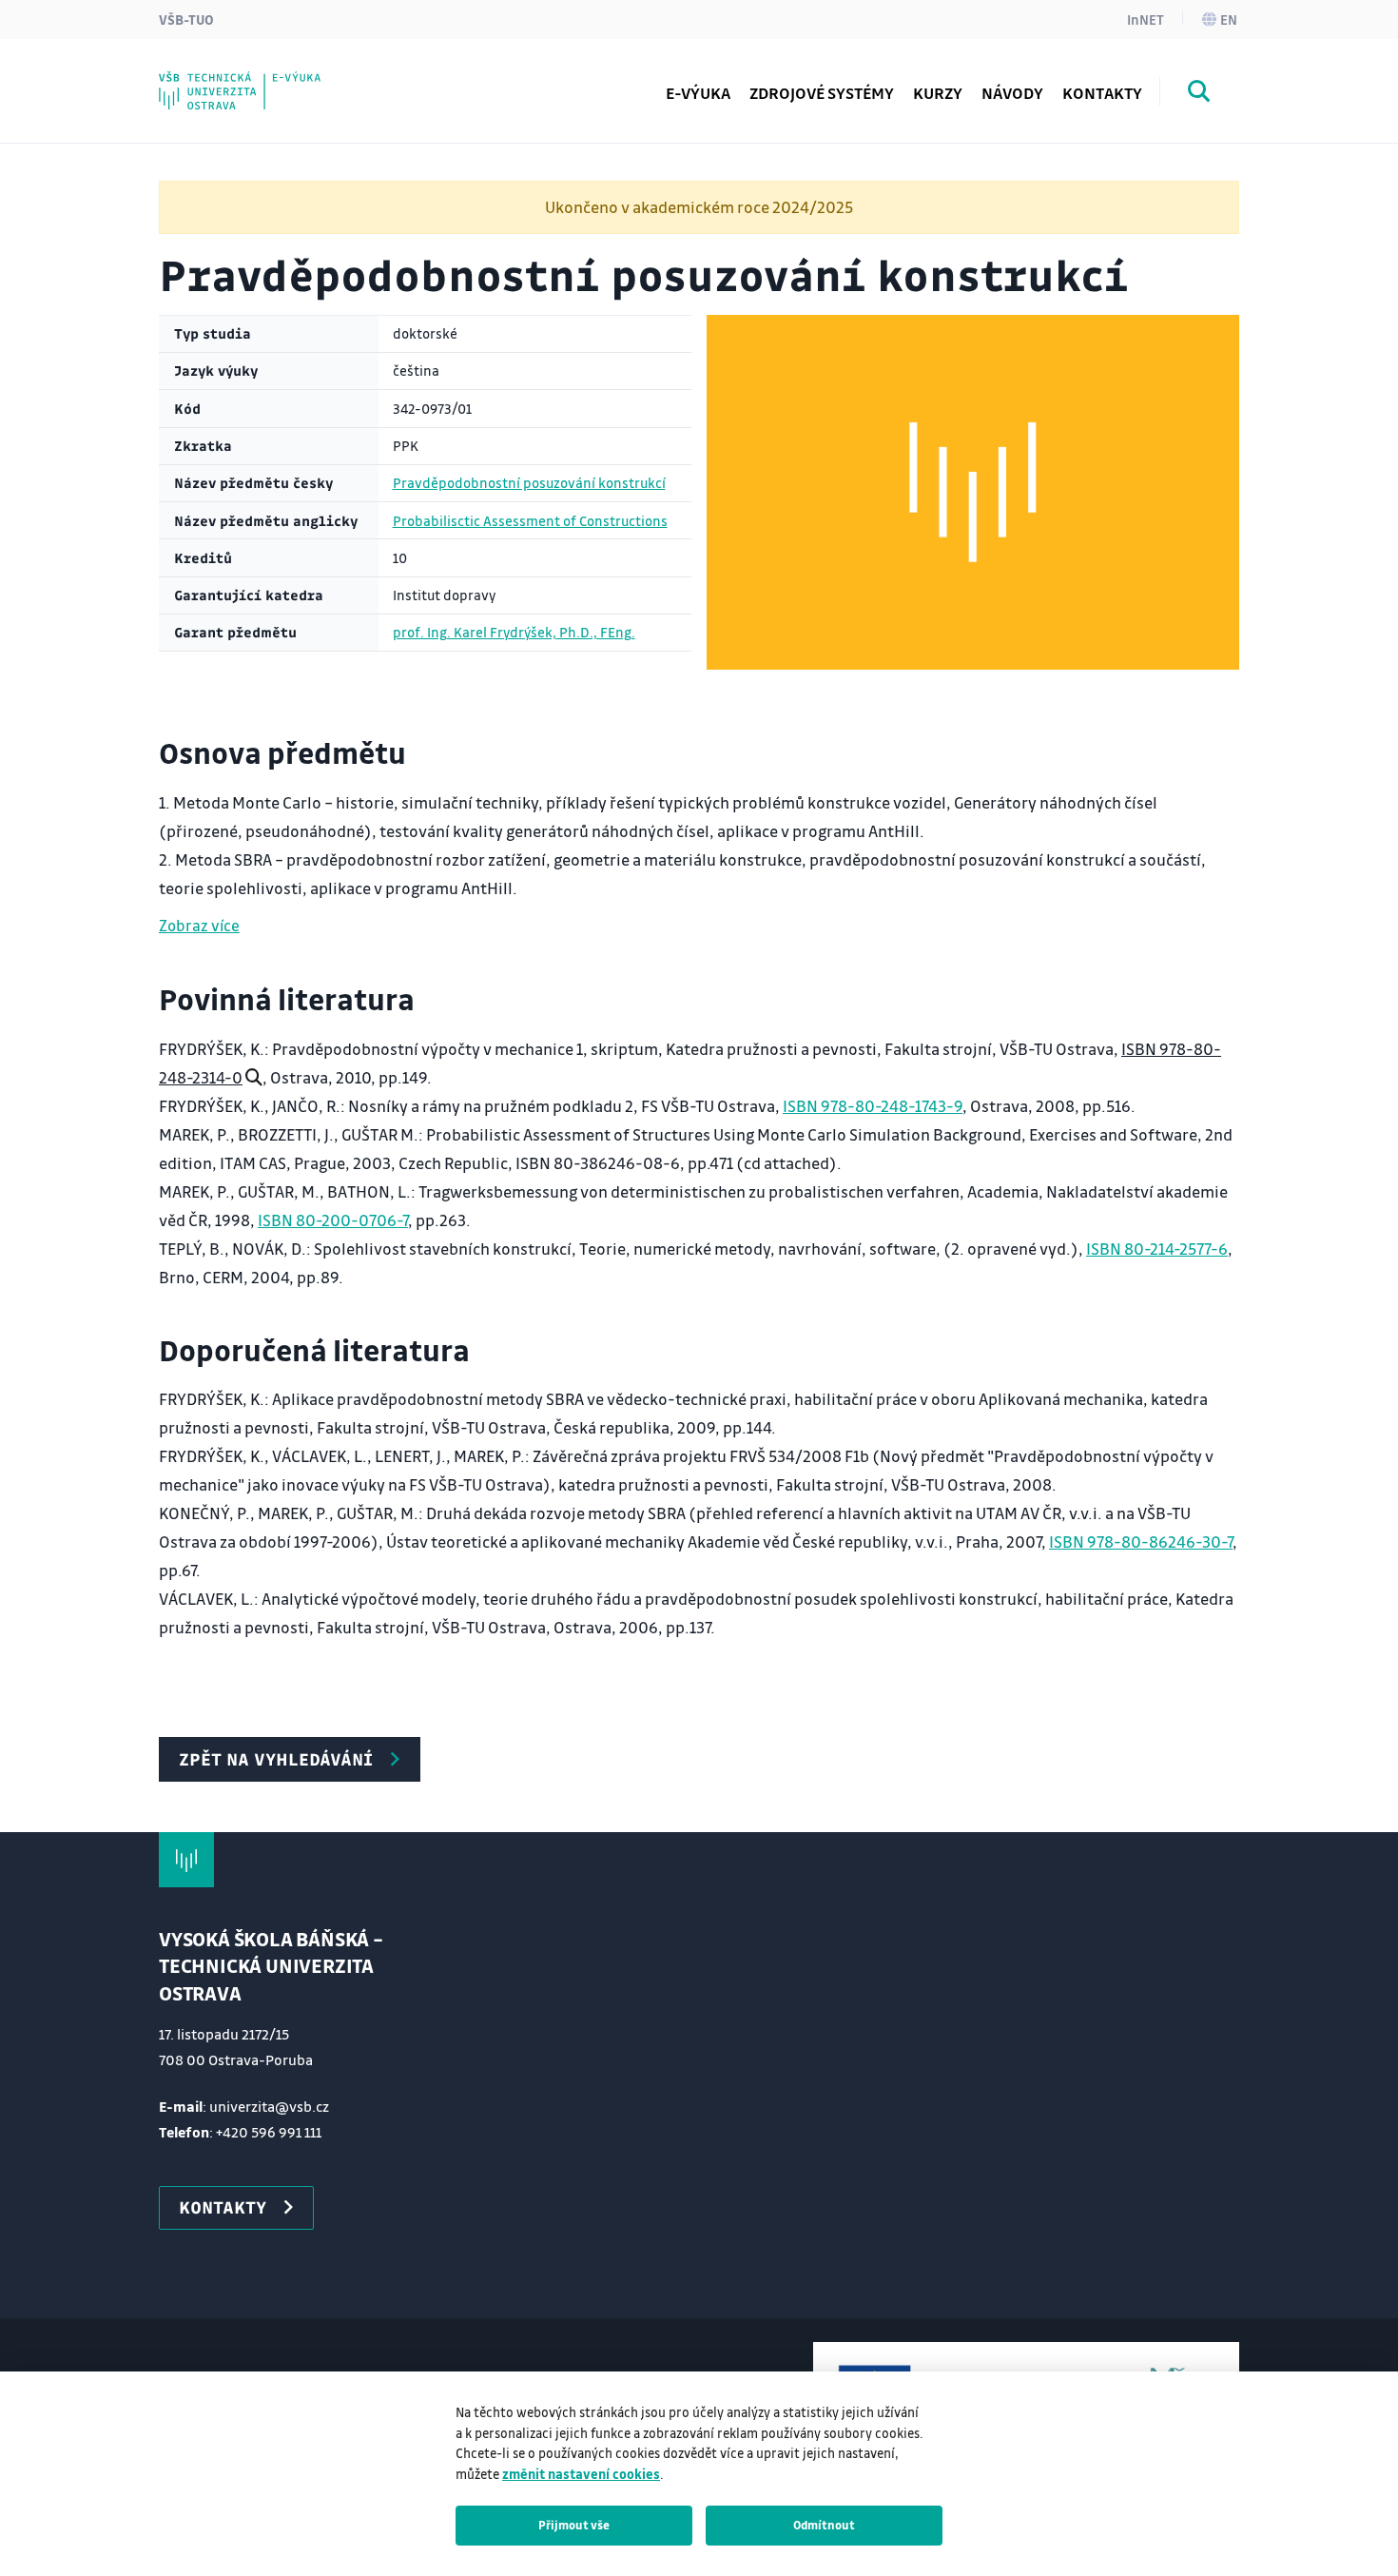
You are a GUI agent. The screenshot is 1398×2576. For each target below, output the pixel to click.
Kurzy (938, 93)
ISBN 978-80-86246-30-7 (1141, 1542)
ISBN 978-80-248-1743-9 (873, 1106)
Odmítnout (824, 2525)
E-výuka (698, 93)
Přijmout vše (574, 2525)
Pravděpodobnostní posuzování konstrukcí (529, 483)
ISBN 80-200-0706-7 (333, 1220)
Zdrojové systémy (822, 93)
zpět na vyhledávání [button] (276, 1759)
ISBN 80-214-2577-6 (1157, 1249)
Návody (1012, 93)
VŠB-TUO (186, 19)
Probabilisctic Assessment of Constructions (530, 521)
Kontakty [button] (223, 2207)
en (1229, 19)
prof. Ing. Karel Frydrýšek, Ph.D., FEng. (514, 632)
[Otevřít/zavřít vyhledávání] (1199, 94)
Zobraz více (199, 925)
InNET (1146, 19)
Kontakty (1102, 93)
